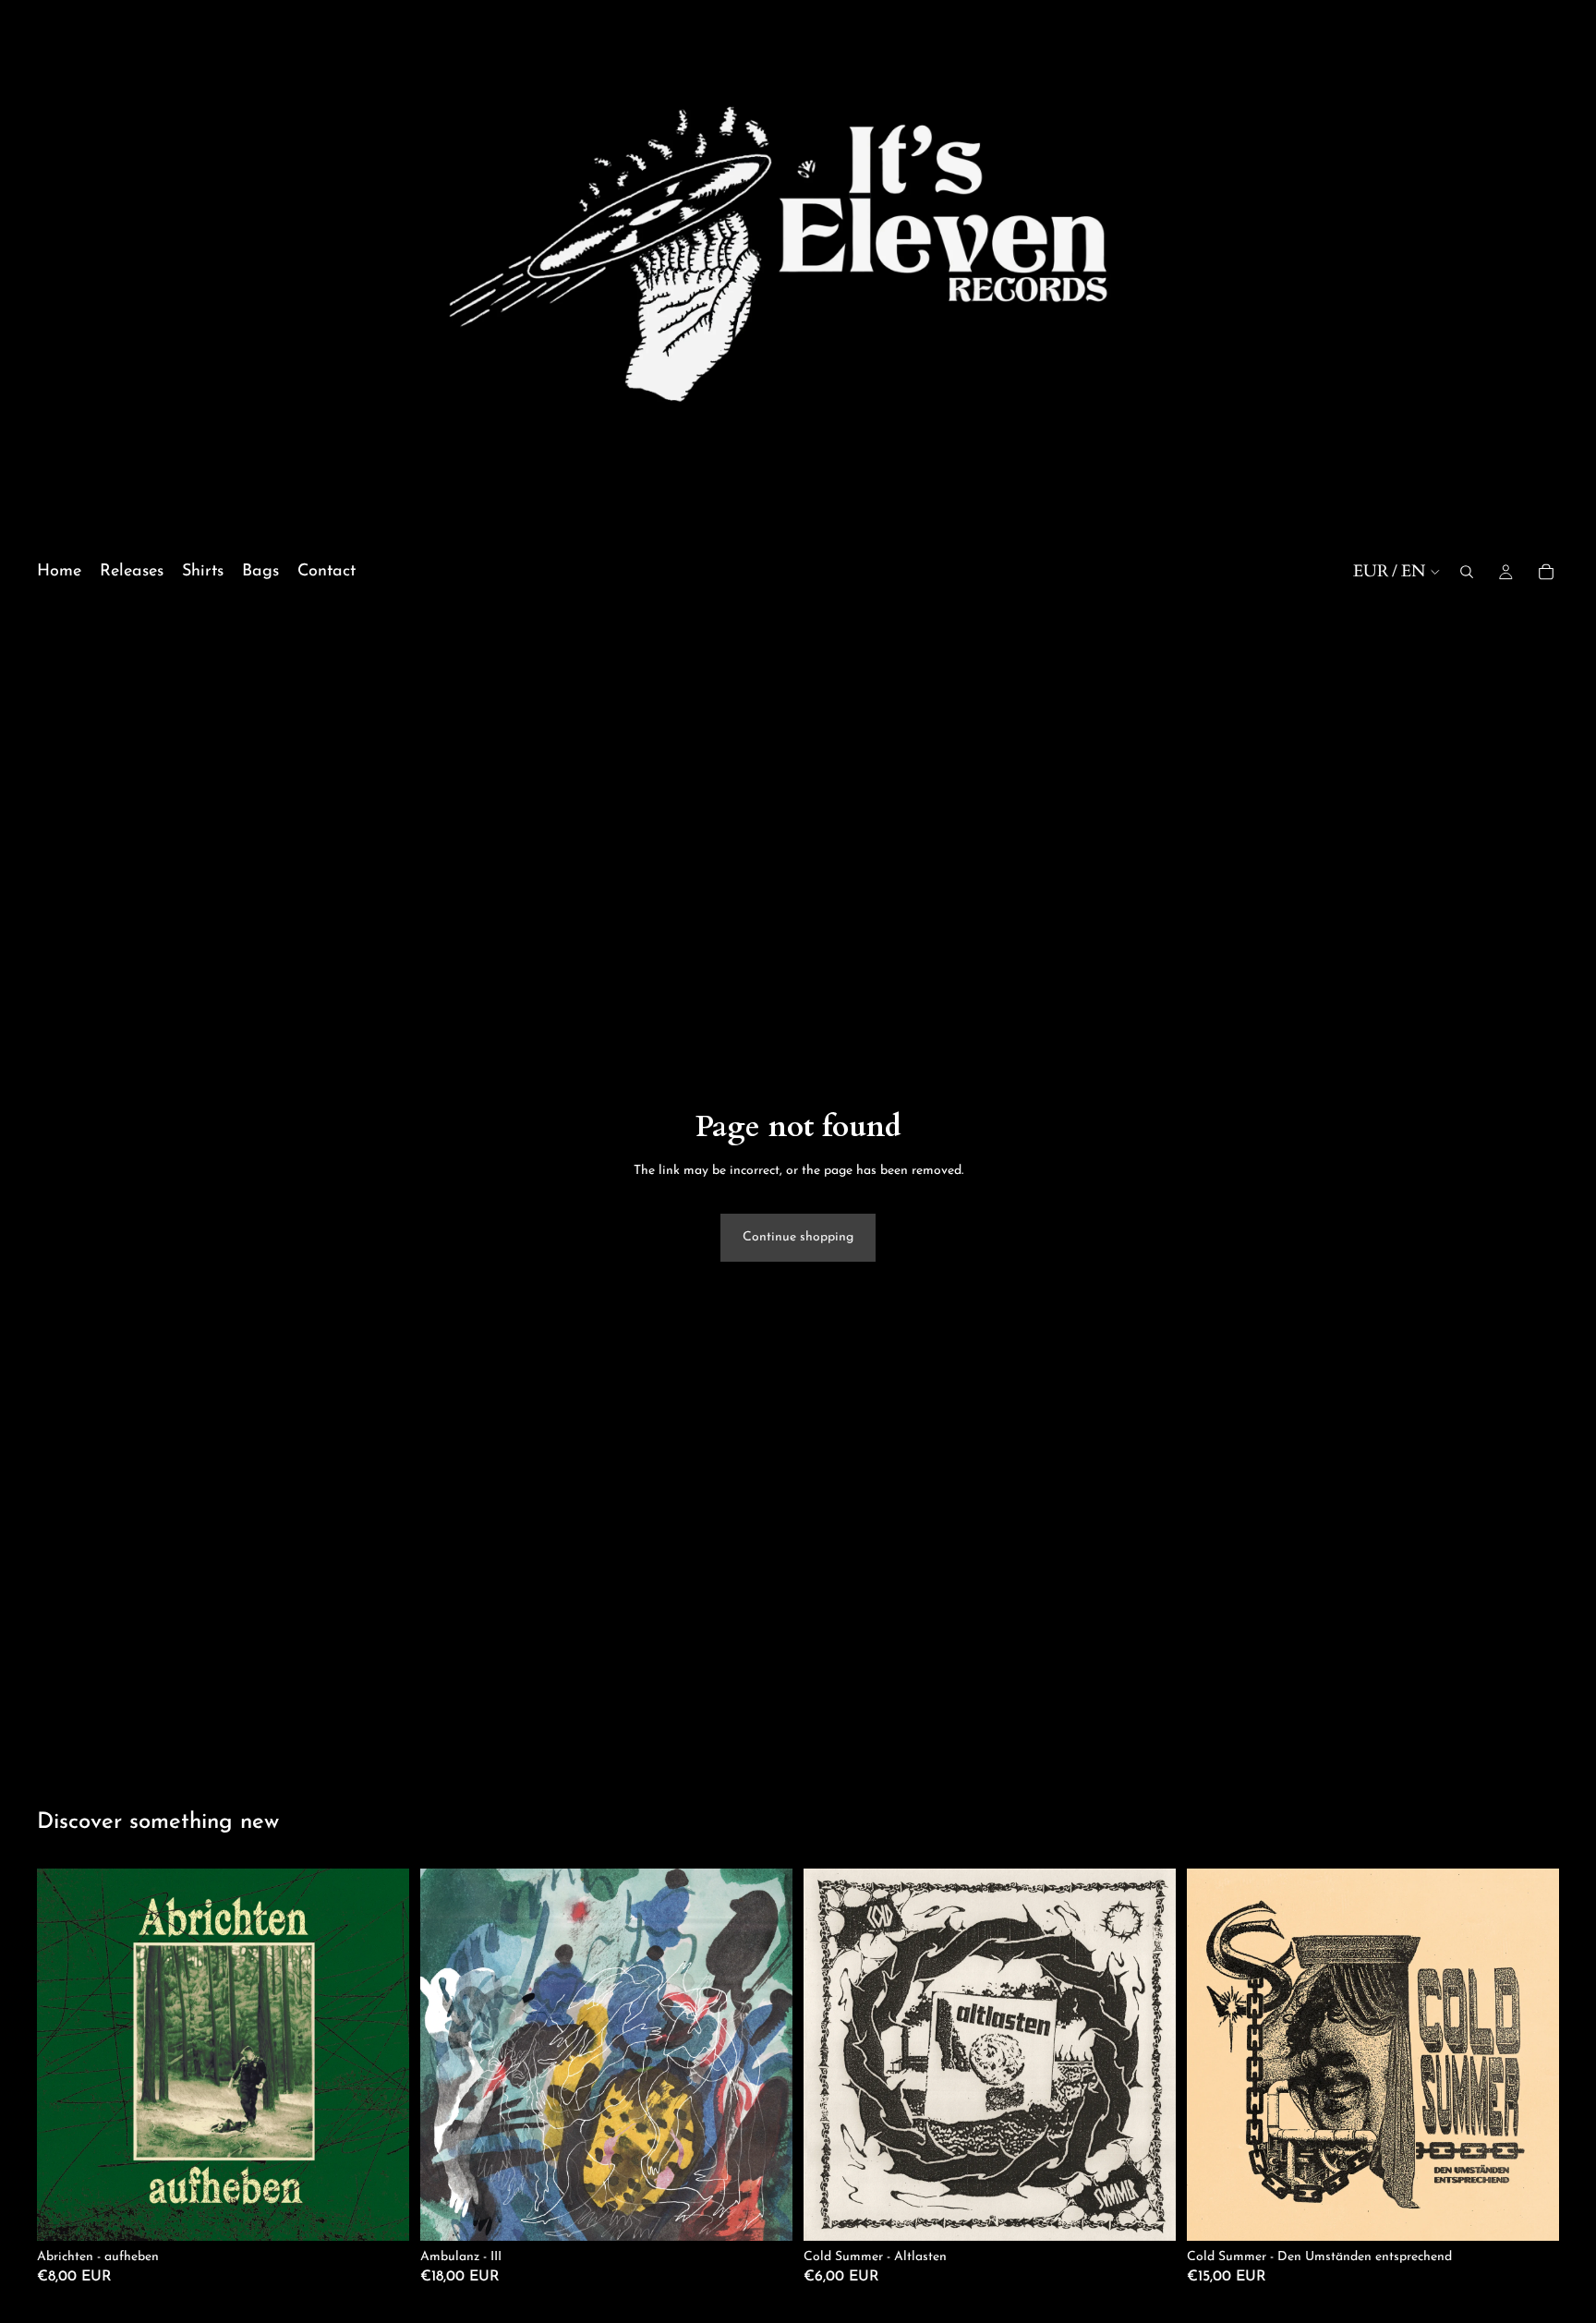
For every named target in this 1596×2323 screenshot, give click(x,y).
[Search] (1467, 572)
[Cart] (1546, 572)
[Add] (381, 2212)
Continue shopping (798, 1237)
